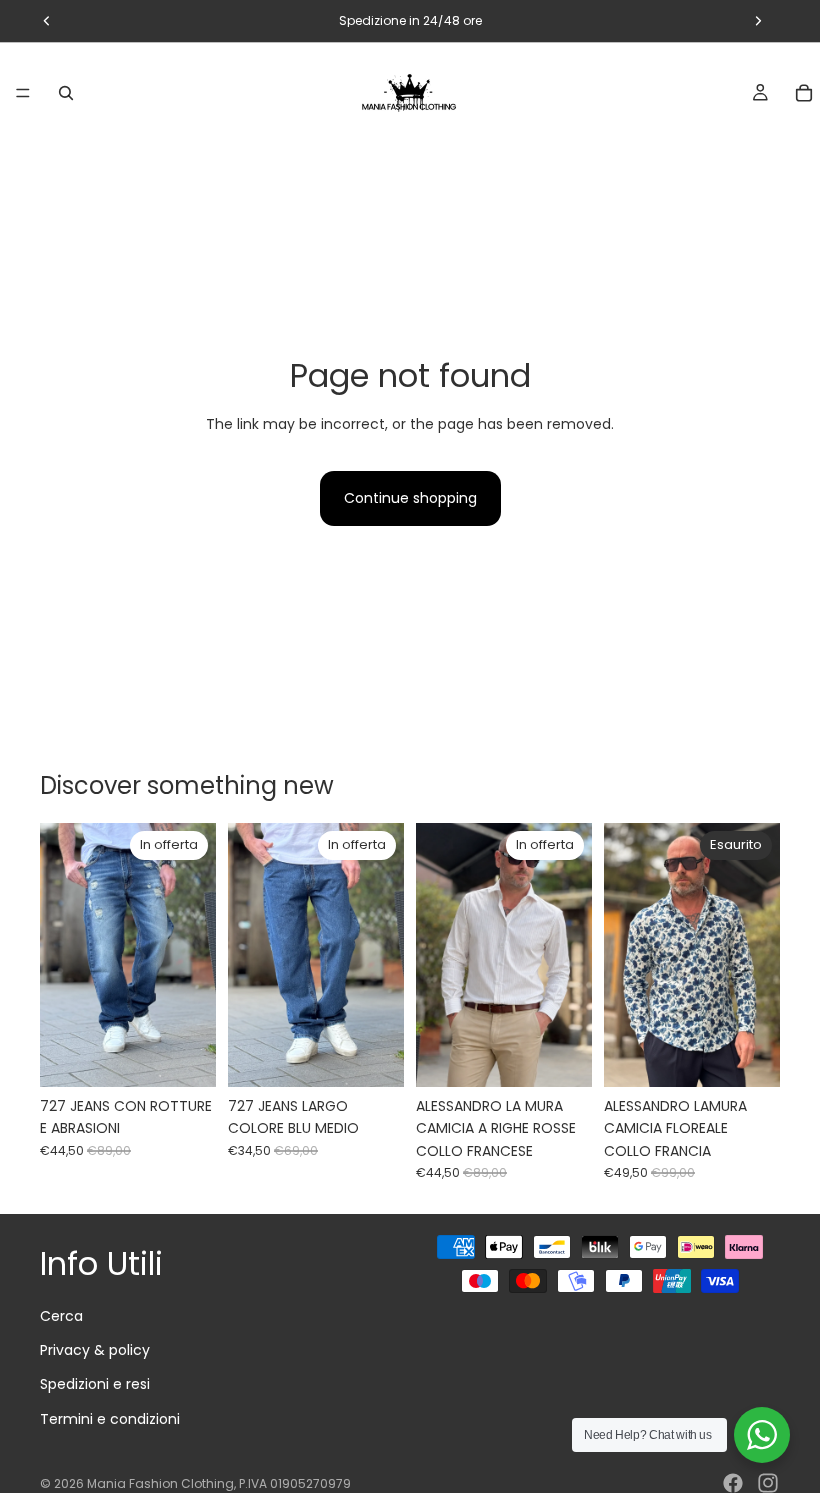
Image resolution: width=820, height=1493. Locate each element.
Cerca (61, 1316)
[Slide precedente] (62, 955)
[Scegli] (185, 1056)
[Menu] (23, 93)
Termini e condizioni (110, 1419)
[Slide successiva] (194, 955)
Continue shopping (410, 498)
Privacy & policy (95, 1350)
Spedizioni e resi (95, 1384)
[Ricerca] (66, 93)
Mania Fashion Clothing (160, 1483)
